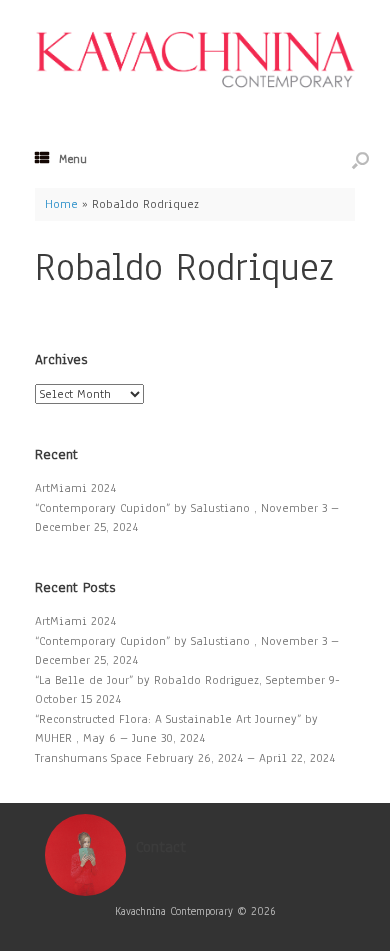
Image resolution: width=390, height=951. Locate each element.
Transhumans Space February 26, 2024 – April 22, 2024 (185, 758)
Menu (73, 159)
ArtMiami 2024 (75, 488)
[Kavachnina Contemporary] (195, 58)
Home (61, 204)
